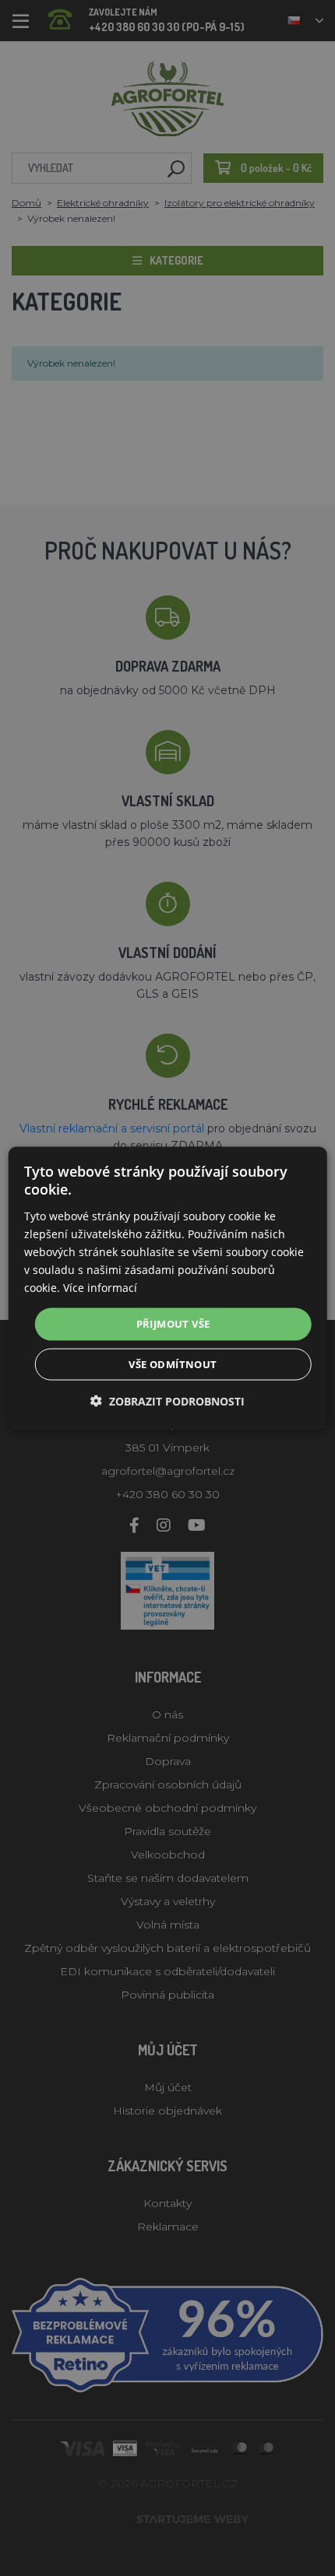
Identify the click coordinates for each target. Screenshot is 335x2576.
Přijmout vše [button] (173, 1324)
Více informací (100, 1288)
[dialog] (168, 1288)
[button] (167, 1400)
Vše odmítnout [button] (173, 1363)
